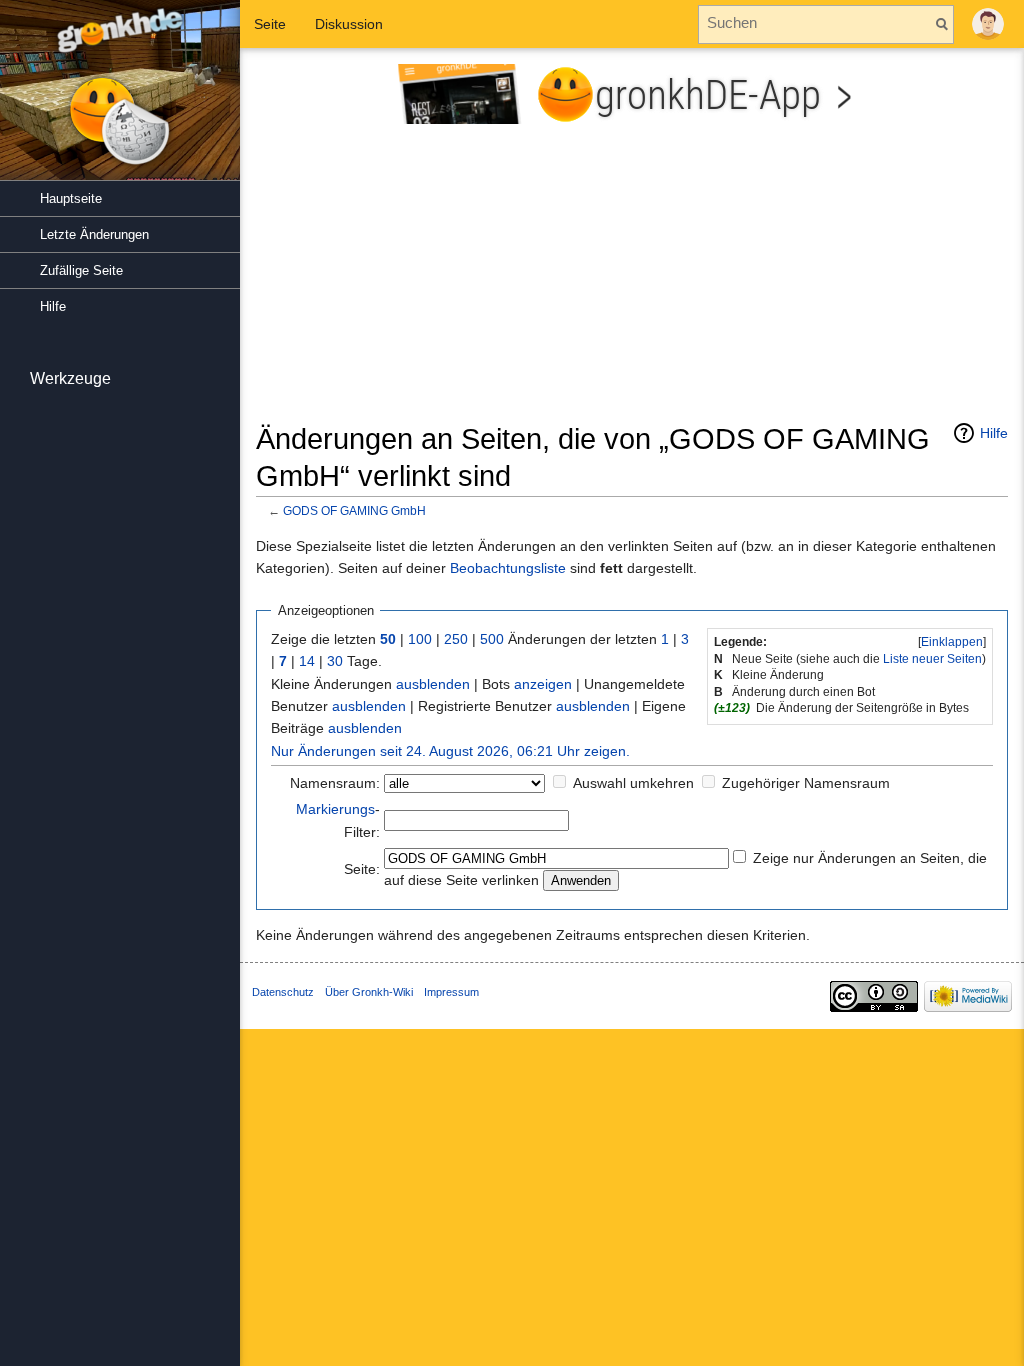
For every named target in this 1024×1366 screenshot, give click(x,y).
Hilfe (994, 433)
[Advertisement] (632, 281)
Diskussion (349, 24)
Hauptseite (71, 198)
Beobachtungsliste (508, 568)
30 (335, 661)
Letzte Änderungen (94, 234)
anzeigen (543, 684)
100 (420, 639)
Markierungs (335, 809)
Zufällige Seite (81, 270)
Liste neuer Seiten (932, 659)
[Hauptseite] (120, 100)
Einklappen (952, 642)
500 (492, 639)
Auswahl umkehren (633, 783)
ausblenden (433, 684)
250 (456, 639)
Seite (270, 24)
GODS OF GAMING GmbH (354, 510)
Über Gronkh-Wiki (369, 992)
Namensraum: (335, 783)
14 (307, 661)
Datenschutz (283, 992)
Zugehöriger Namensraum (806, 783)
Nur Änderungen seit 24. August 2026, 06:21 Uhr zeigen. (450, 751)
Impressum (451, 992)
